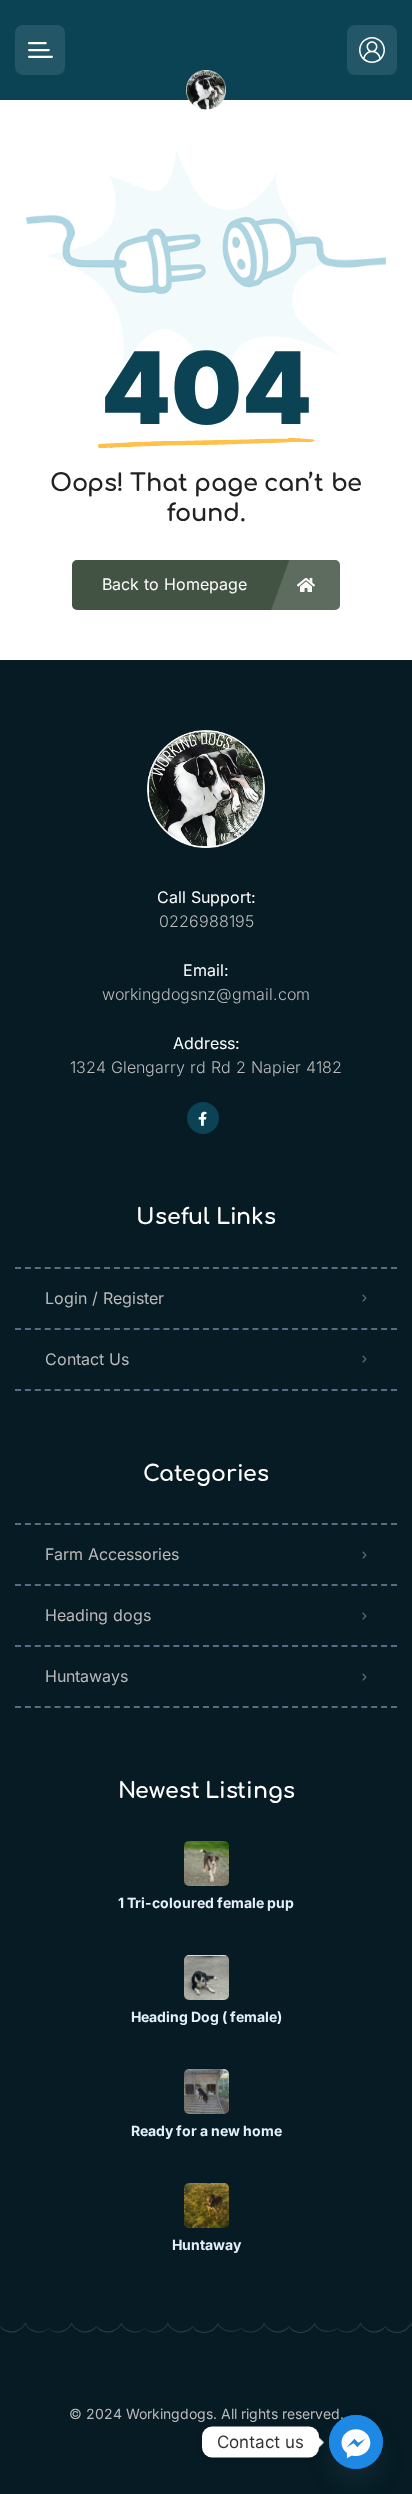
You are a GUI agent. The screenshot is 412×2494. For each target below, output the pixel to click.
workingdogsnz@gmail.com (206, 994)
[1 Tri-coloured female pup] (206, 1863)
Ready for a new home (206, 2131)
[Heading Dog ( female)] (206, 1977)
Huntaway (206, 2245)
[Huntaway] (206, 2205)
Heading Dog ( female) (206, 2017)
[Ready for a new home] (206, 2091)
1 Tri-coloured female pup (206, 1903)
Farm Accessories (112, 1554)
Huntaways (86, 1676)
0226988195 (206, 921)
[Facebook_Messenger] (356, 2442)
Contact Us (87, 1359)
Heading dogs (98, 1615)
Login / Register (104, 1298)
